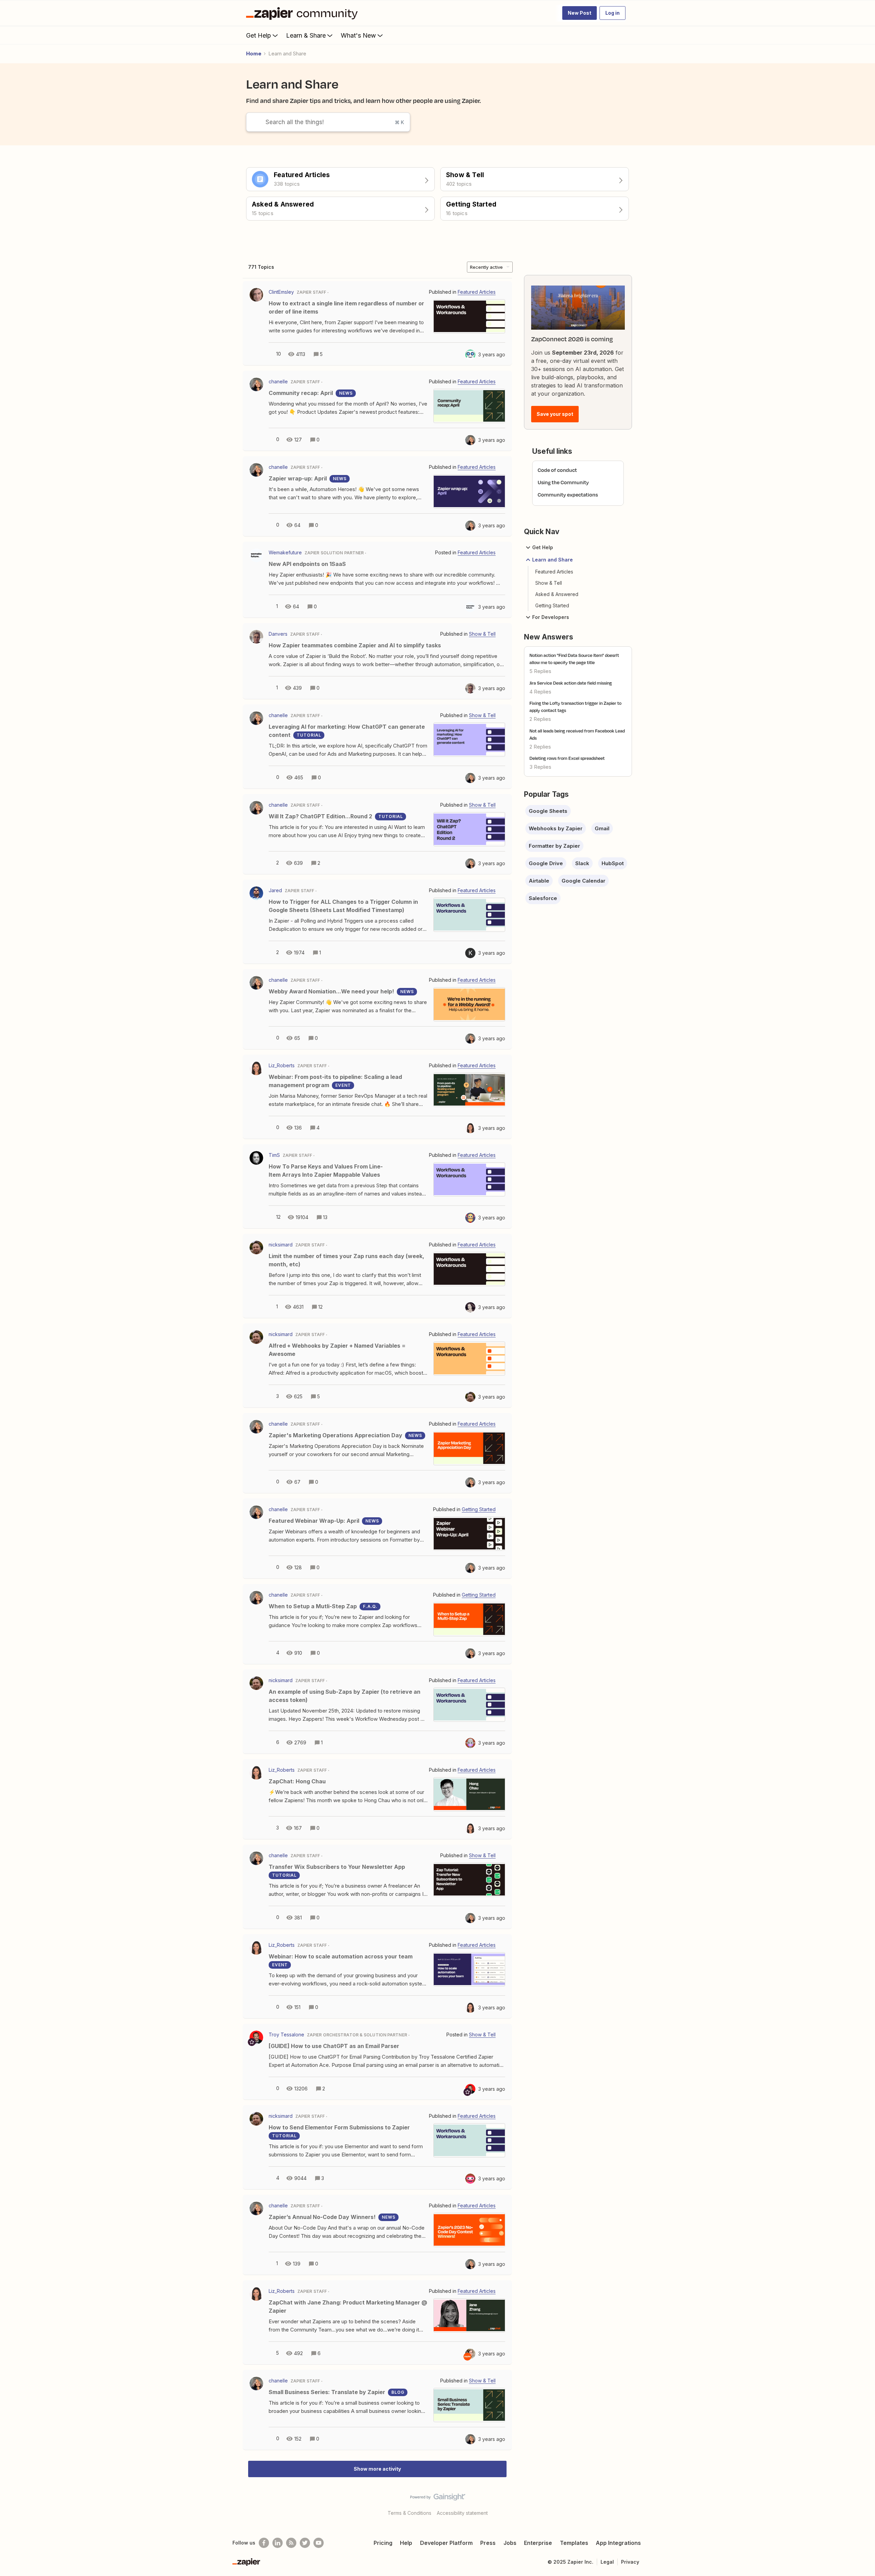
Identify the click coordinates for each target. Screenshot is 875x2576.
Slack (582, 863)
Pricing (383, 2543)
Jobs (510, 2543)
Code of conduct (557, 470)
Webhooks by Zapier (556, 828)
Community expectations (568, 495)
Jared (275, 890)
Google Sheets (548, 811)
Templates (574, 2543)
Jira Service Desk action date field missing (571, 683)
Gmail (602, 828)
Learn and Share (553, 560)
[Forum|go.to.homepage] (304, 13)
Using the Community (563, 482)
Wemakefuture (285, 552)
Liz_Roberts (282, 1065)
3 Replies (540, 767)
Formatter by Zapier (554, 846)
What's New (358, 35)
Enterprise (538, 2543)
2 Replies (540, 719)
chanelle (278, 381)
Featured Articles (554, 572)
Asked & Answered (557, 594)
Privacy (630, 2562)
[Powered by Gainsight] (438, 2499)
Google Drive (546, 863)
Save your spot (555, 414)
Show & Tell (549, 583)
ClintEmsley (281, 292)
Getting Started (552, 605)
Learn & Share (306, 35)
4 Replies (540, 692)
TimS (274, 1155)
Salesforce (543, 898)
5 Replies (540, 671)
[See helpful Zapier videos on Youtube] (319, 2543)
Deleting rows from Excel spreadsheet (567, 758)
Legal (607, 2562)
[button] (580, 13)
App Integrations (618, 2543)
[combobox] (328, 122)
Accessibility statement (462, 2513)
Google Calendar (583, 881)
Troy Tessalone (286, 2035)
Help (406, 2543)
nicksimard (281, 1245)
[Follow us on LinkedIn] (278, 2543)
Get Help (259, 35)
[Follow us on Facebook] (264, 2543)
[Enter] (253, 122)
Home (254, 54)
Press (488, 2543)
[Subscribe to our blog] (291, 2543)
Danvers (278, 634)
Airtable (539, 881)
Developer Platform (446, 2543)
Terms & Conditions (409, 2513)
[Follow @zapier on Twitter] (305, 2543)
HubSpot (613, 863)
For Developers (551, 617)
